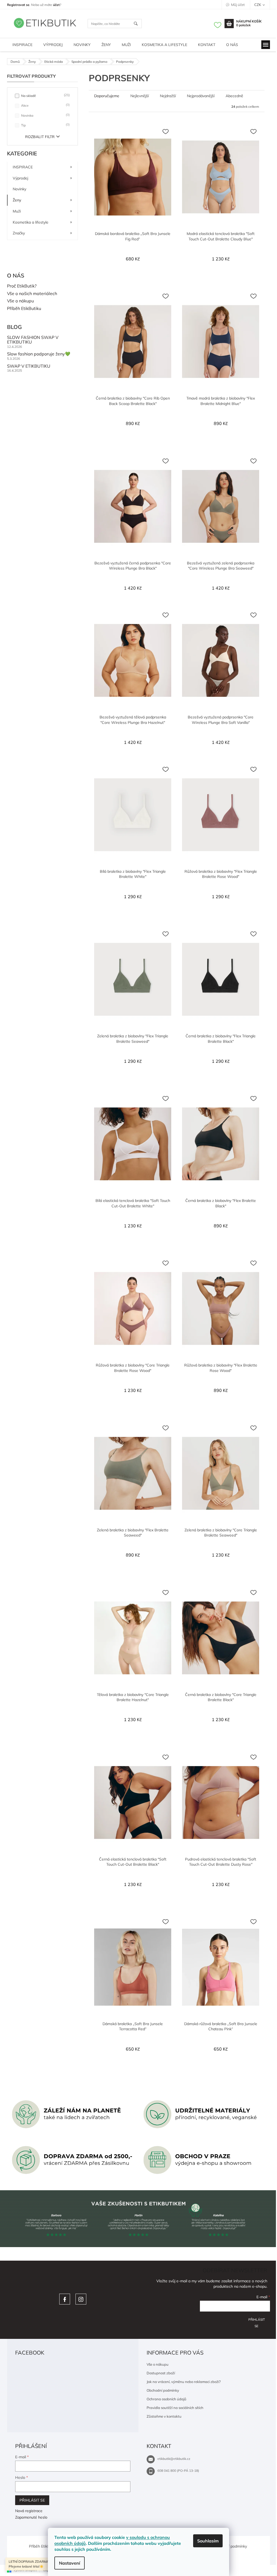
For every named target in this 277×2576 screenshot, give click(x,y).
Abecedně (234, 96)
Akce (45, 105)
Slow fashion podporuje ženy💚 (39, 354)
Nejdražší (168, 96)
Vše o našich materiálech (32, 294)
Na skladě (45, 95)
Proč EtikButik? (22, 286)
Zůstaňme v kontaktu (164, 2416)
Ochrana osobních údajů (166, 2399)
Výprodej (20, 178)
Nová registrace (29, 2511)
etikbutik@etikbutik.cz (174, 2459)
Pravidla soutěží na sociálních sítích (175, 2408)
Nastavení (70, 2563)
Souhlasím (208, 2541)
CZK (258, 5)
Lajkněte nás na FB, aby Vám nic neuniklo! (65, 2299)
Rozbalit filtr (40, 137)
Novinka (45, 115)
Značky (19, 233)
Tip (45, 125)
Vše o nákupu (20, 301)
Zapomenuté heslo (31, 2517)
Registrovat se (18, 5)
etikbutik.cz (81, 2299)
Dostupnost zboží (161, 2373)
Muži (17, 211)
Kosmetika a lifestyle (31, 222)
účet (56, 5)
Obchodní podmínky (163, 2390)
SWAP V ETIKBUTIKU (29, 366)
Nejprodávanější (201, 96)
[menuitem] (22, 45)
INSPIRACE (23, 167)
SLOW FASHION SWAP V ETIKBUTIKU (33, 340)
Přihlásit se (257, 2322)
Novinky (19, 189)
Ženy (17, 200)
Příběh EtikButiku (24, 309)
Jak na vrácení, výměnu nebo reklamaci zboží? (184, 2382)
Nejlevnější (140, 96)
